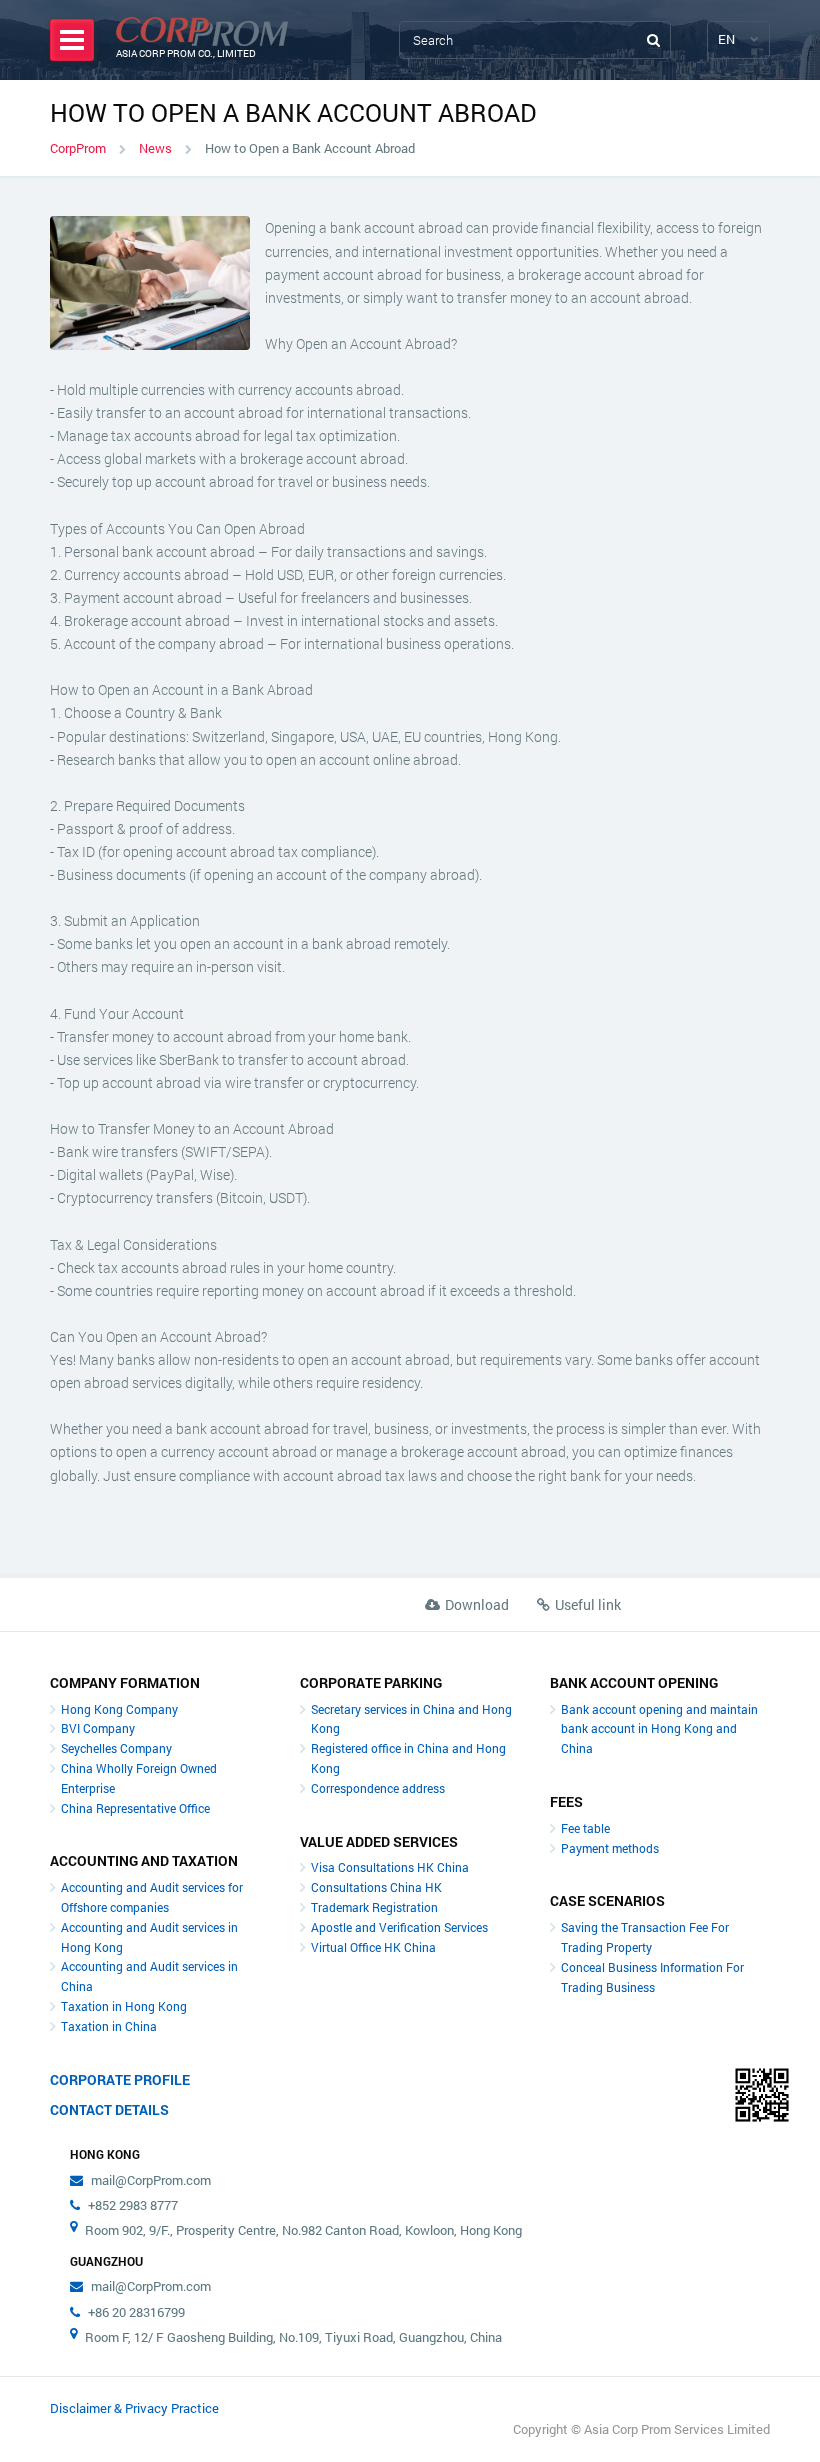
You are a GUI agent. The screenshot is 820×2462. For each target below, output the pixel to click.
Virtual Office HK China (373, 1947)
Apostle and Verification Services (399, 1927)
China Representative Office (135, 1808)
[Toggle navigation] (72, 40)
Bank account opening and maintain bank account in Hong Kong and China (659, 1729)
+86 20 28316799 (136, 2312)
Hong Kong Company (119, 1709)
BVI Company (98, 1728)
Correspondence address (378, 1788)
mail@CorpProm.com (151, 2180)
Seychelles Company (116, 1748)
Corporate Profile (120, 2079)
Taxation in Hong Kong (124, 2006)
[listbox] (728, 39)
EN (726, 39)
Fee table (585, 1828)
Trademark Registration (374, 1907)
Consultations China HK (376, 1887)
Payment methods (610, 1848)
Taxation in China (109, 2026)
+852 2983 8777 (133, 2205)
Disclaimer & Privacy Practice (134, 2408)
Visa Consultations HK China (390, 1867)
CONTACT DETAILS (109, 2109)
